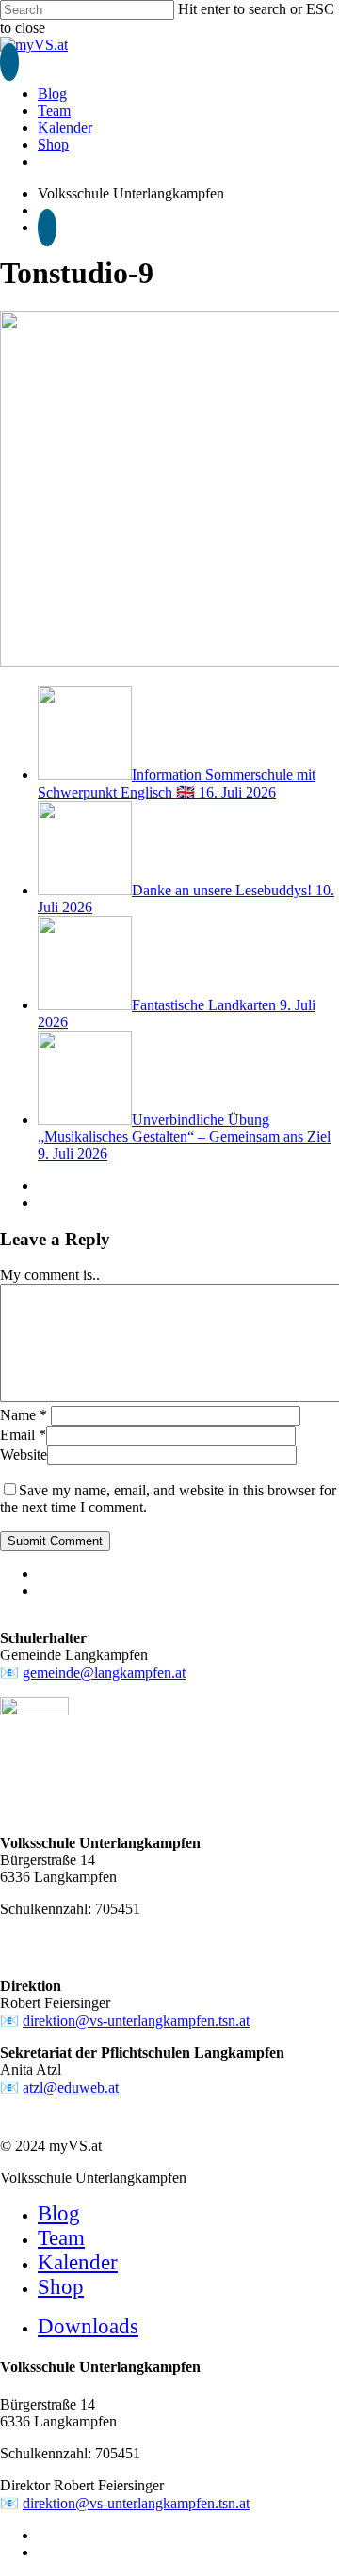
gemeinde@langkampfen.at (104, 1673)
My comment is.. (50, 1275)
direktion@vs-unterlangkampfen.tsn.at (136, 2021)
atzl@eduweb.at (71, 2087)
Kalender (78, 2262)
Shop (61, 2287)
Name (24, 1415)
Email (23, 1435)
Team (61, 2238)
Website (24, 1454)
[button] (9, 62)
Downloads (88, 2326)
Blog (59, 2213)
